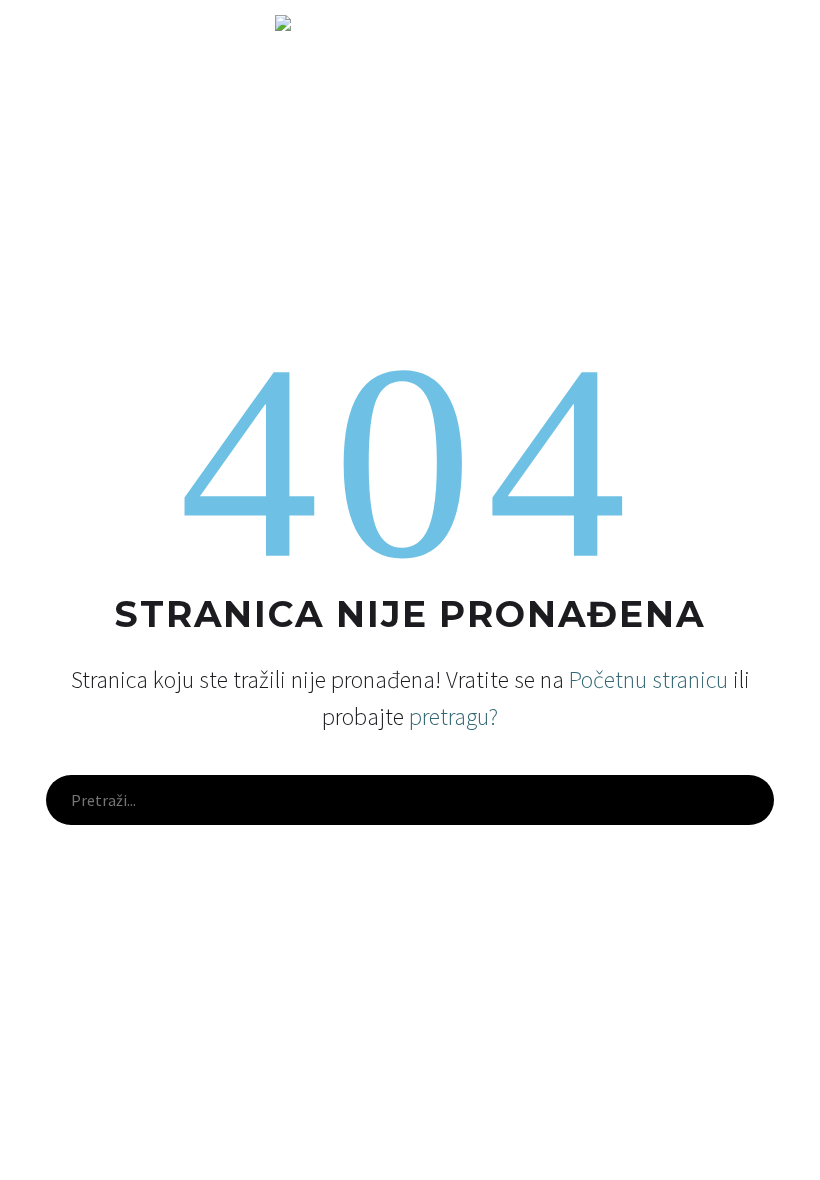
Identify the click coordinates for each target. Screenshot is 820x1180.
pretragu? (453, 716)
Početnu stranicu (648, 679)
